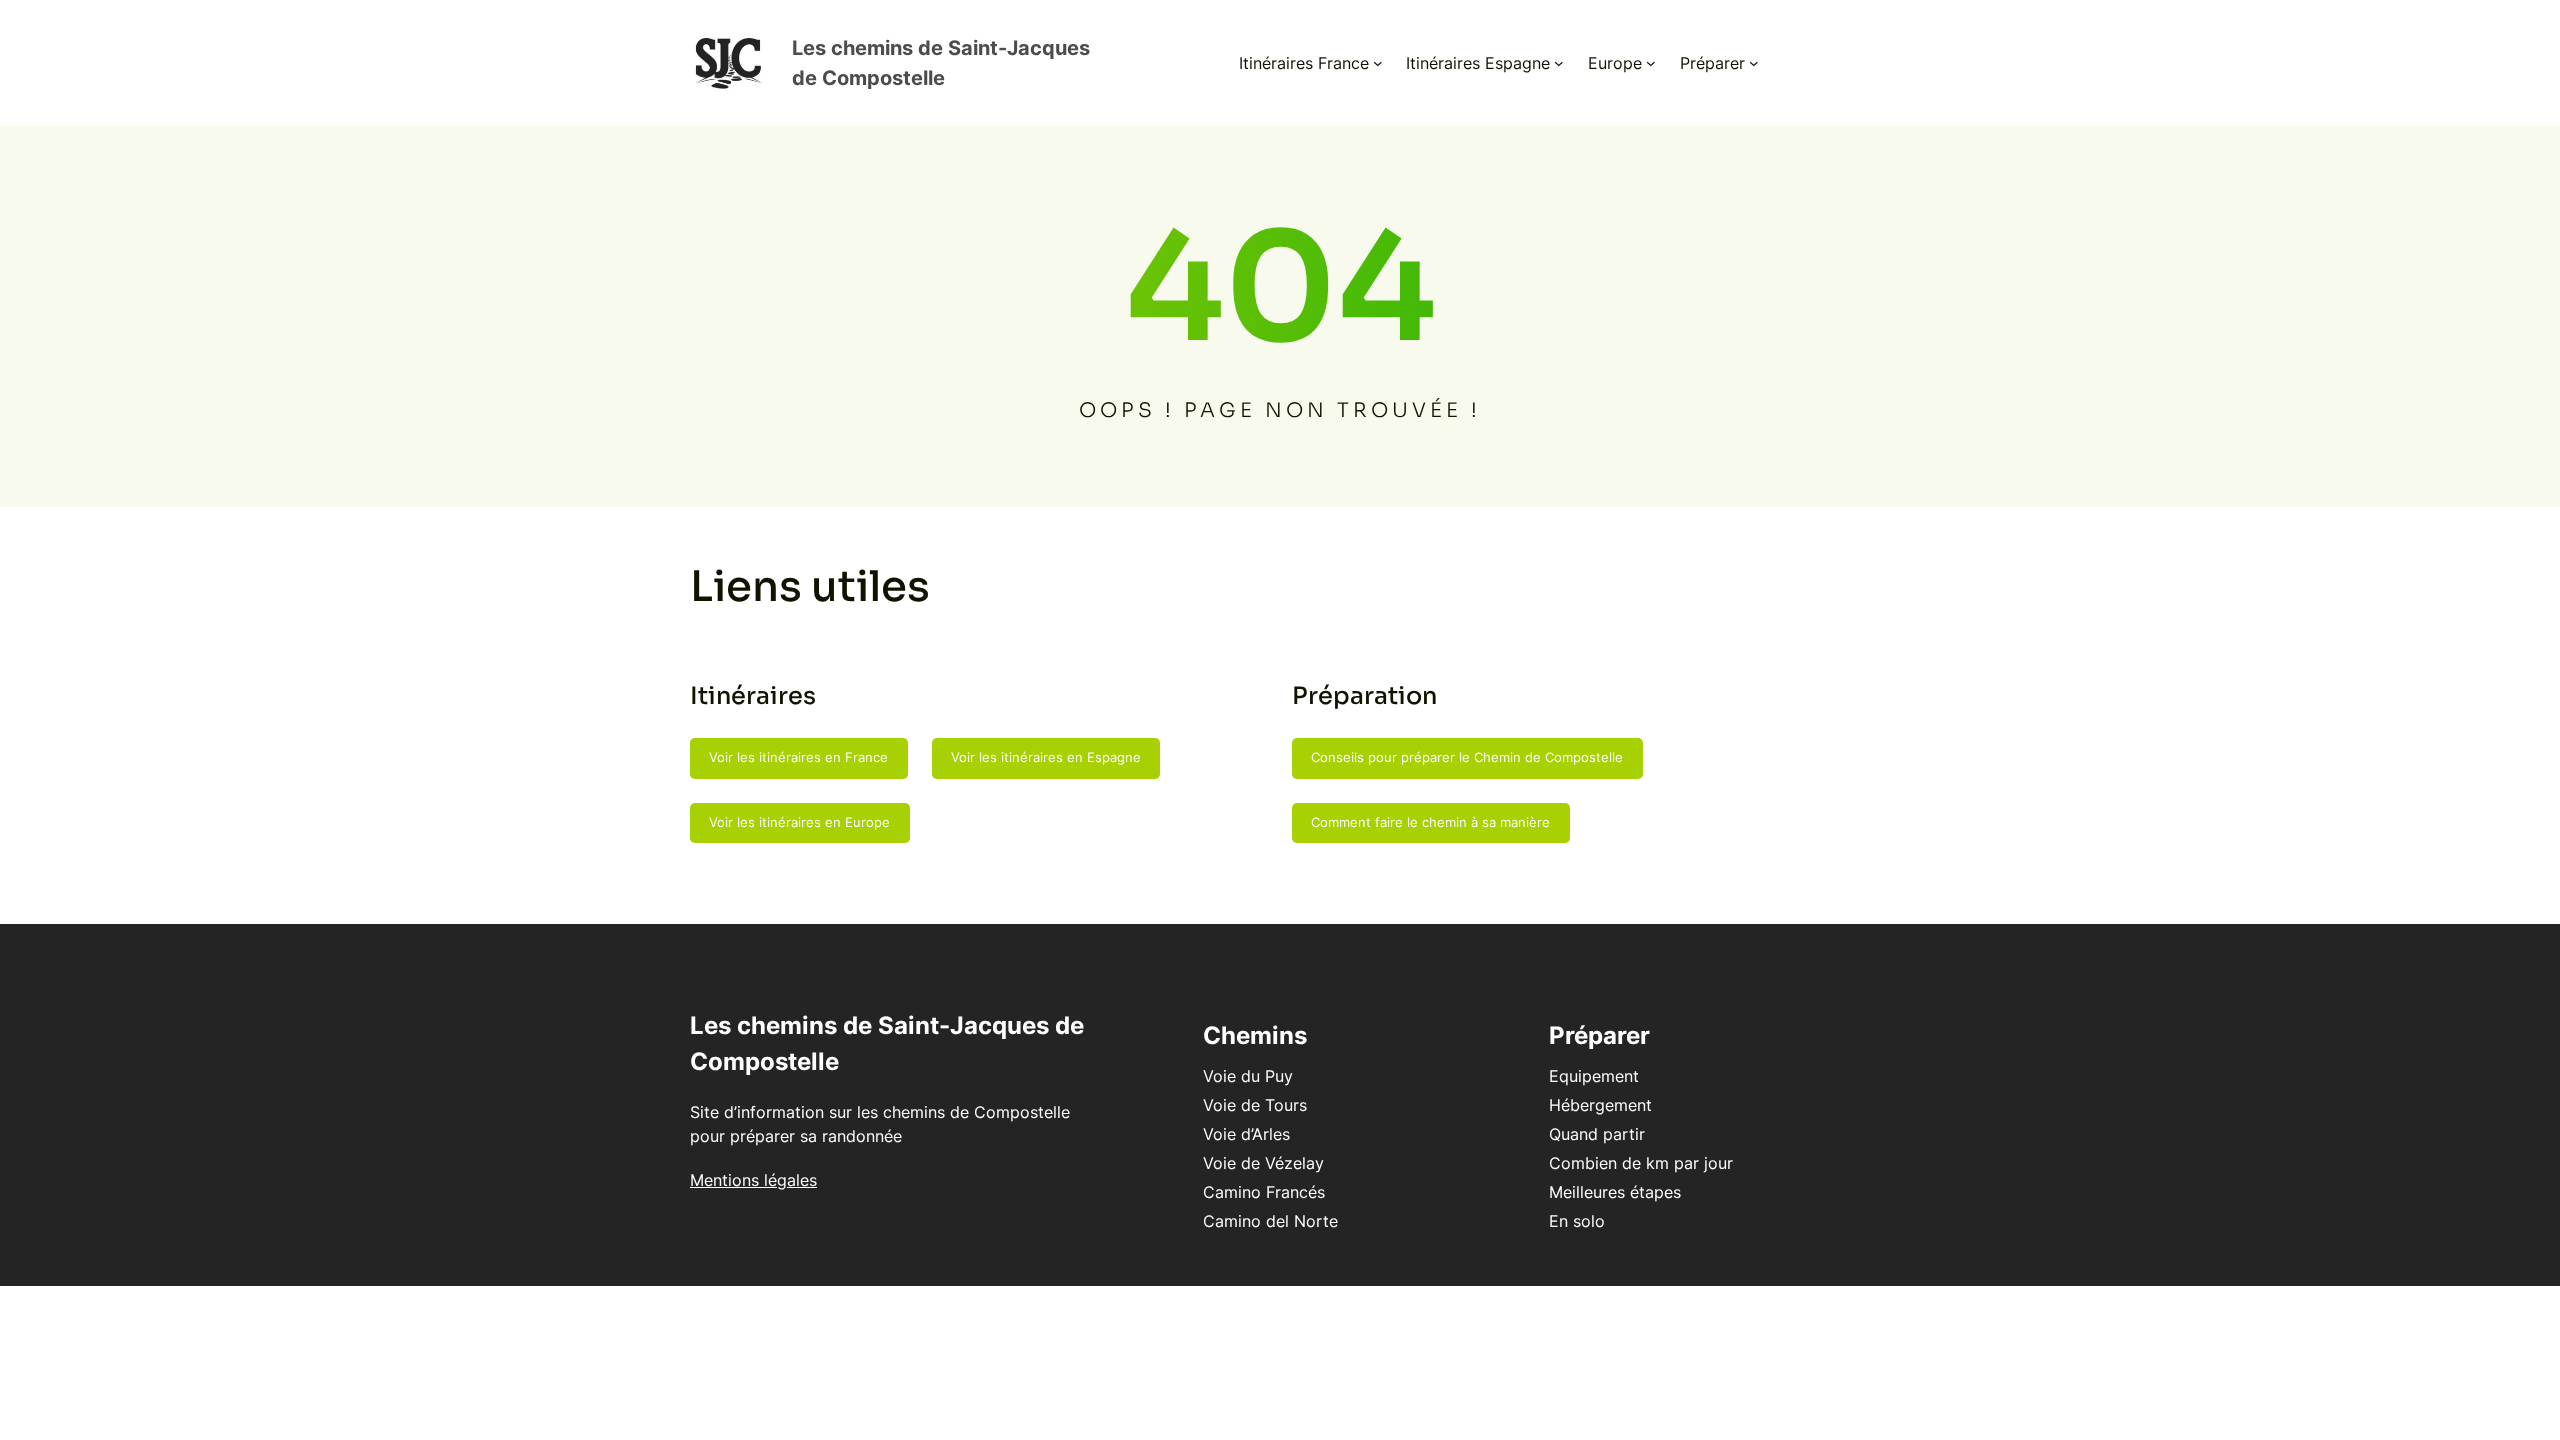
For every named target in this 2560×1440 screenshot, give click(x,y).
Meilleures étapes (1615, 1192)
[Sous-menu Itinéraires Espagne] (1559, 63)
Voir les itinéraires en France (798, 757)
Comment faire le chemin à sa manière (1430, 822)
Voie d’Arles (1246, 1134)
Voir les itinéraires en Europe (799, 822)
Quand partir (1597, 1134)
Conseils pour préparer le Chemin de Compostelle (1467, 757)
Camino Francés (1264, 1192)
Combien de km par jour (1641, 1163)
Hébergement (1600, 1105)
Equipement (1594, 1076)
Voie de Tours (1255, 1105)
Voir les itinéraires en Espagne (1046, 757)
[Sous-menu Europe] (1651, 63)
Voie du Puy (1248, 1076)
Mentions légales (753, 1180)
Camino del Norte (1270, 1221)
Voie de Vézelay (1263, 1163)
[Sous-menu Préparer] (1754, 63)
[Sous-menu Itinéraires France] (1378, 63)
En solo (1577, 1221)
